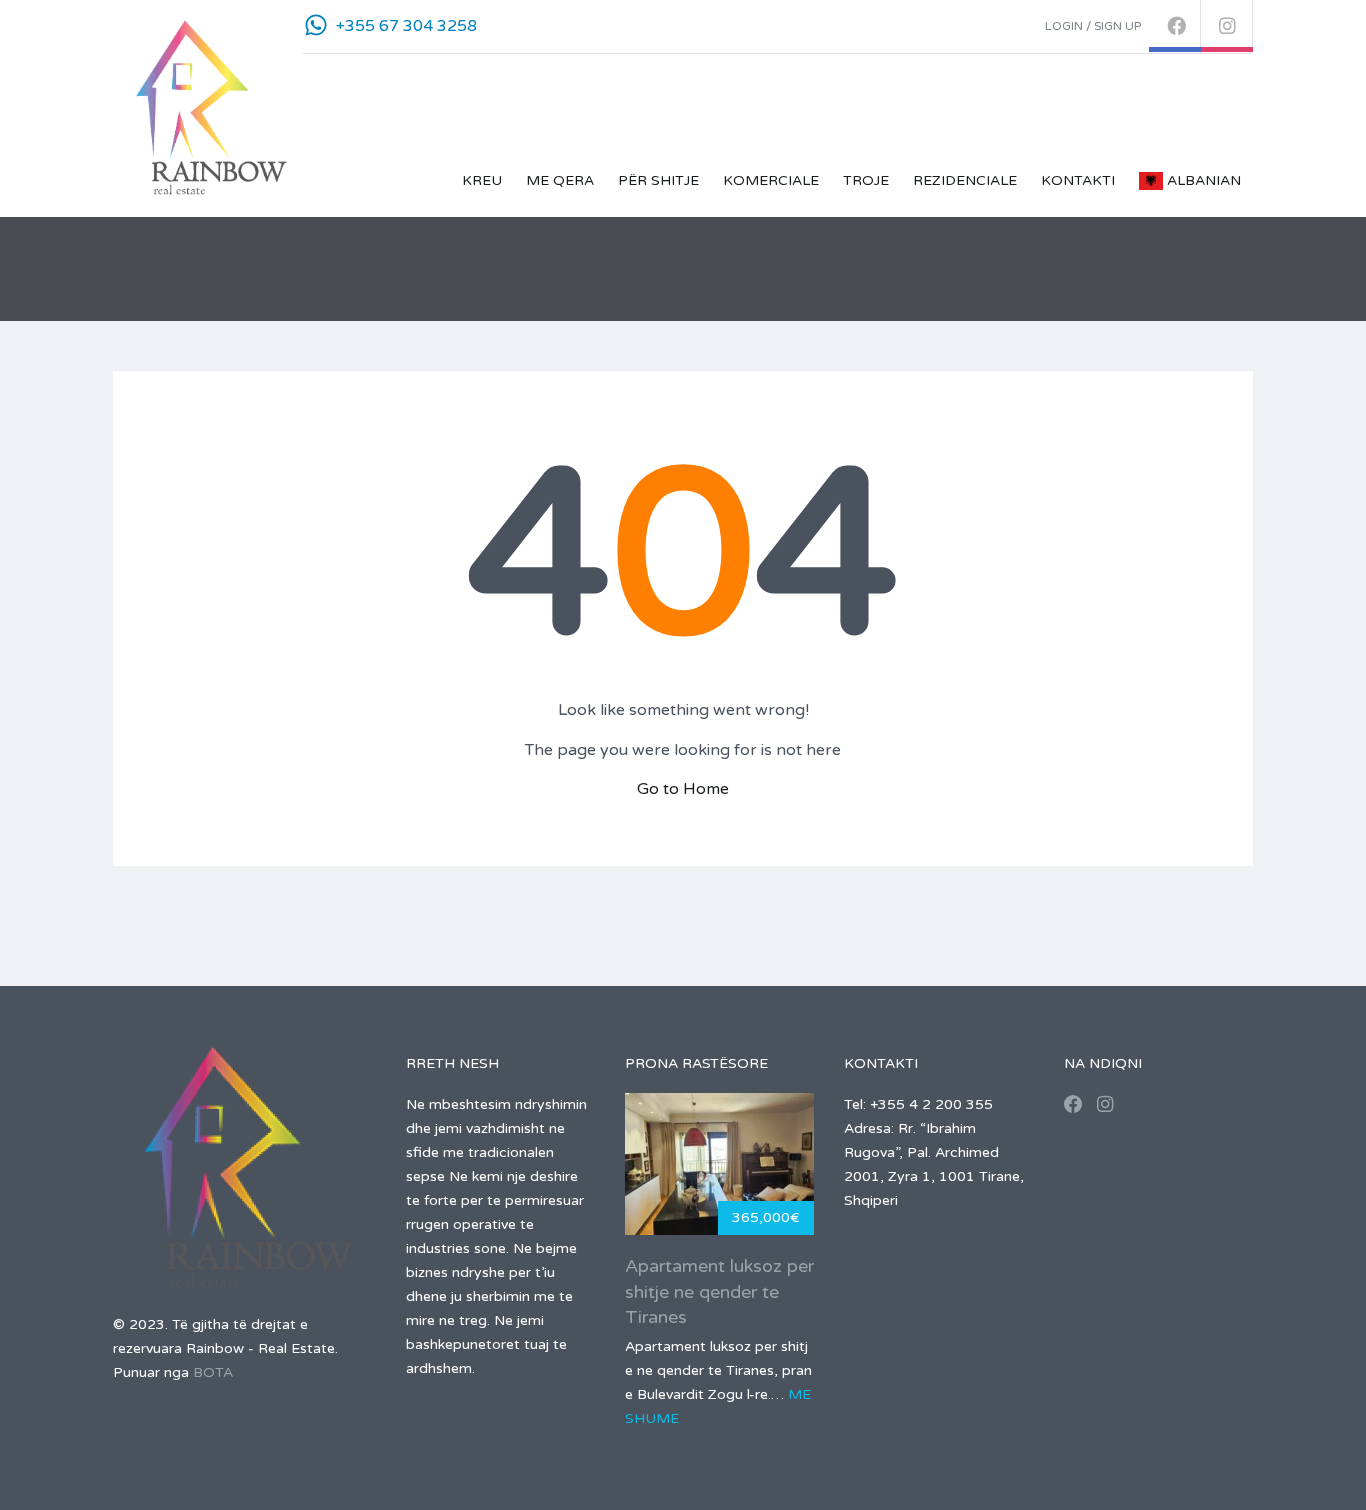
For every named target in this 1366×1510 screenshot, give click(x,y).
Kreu (482, 180)
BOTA (213, 1372)
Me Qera (560, 180)
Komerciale (771, 180)
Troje (866, 180)
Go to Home (683, 789)
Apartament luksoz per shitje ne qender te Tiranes (719, 1291)
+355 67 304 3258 (406, 26)
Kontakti (1078, 180)
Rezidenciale (965, 180)
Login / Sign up (1093, 26)
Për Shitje (658, 180)
